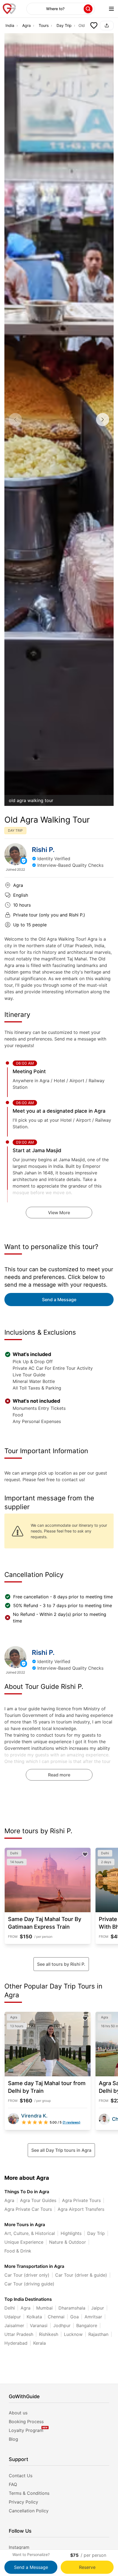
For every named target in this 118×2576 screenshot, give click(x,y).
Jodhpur (62, 2325)
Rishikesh (49, 2334)
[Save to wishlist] (94, 26)
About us (18, 2413)
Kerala (40, 2343)
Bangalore (87, 2325)
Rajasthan (98, 2334)
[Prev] (15, 420)
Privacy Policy (23, 2502)
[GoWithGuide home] (9, 9)
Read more (59, 1775)
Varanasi (39, 2325)
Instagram (19, 2547)
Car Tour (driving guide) (29, 2284)
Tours (44, 25)
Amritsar (93, 2317)
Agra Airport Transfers (81, 2209)
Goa (75, 2317)
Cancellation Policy (29, 2511)
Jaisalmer (14, 2325)
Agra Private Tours (81, 2200)
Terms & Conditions (29, 2493)
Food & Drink (18, 2251)
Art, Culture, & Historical (30, 2233)
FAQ (13, 2484)
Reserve (87, 2567)
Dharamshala (72, 2308)
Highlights (71, 2233)
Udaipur (13, 2317)
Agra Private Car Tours (28, 2209)
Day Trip (64, 25)
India (10, 25)
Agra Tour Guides (38, 2200)
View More (59, 1213)
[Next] (103, 420)
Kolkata (34, 2317)
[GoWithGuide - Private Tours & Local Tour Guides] (15, 854)
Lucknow (73, 2334)
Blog (13, 2439)
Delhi (10, 2308)
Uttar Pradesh (19, 2334)
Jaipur (98, 2308)
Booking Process (26, 2422)
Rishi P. (43, 850)
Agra (26, 25)
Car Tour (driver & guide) (81, 2275)
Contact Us (21, 2476)
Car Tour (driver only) (27, 2275)
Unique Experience (24, 2242)
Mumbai (44, 2308)
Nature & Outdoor (68, 2242)
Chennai (56, 2317)
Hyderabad (16, 2343)
